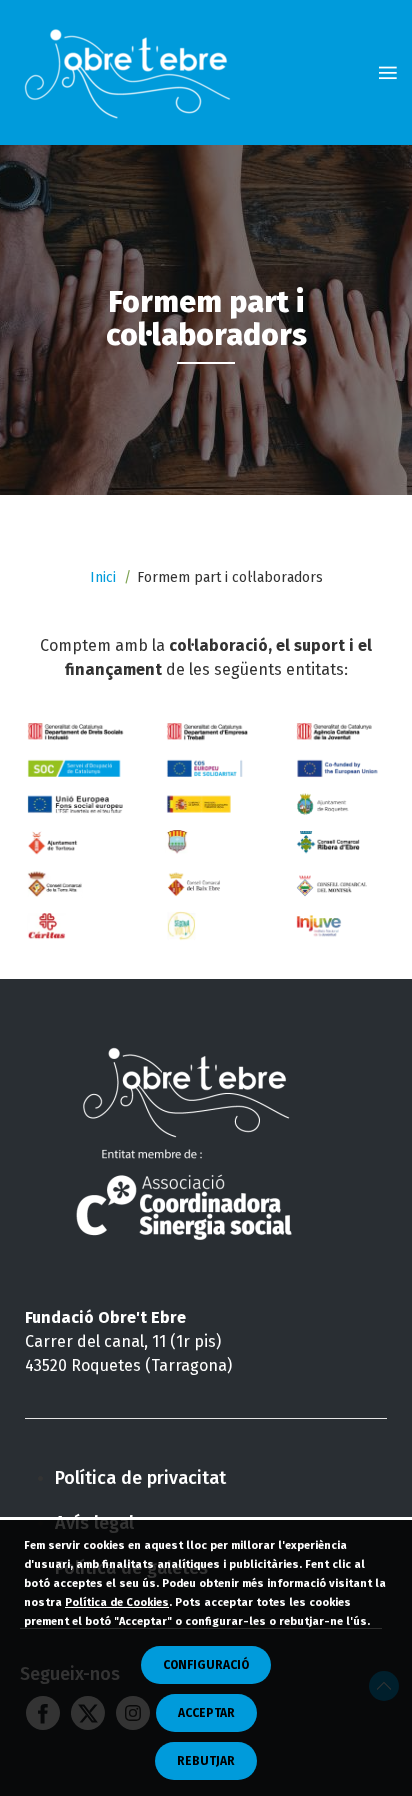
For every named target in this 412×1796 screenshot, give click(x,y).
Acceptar (206, 1713)
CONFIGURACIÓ (206, 1665)
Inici (103, 577)
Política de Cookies (117, 1602)
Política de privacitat (140, 1478)
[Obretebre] (132, 72)
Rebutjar (206, 1761)
